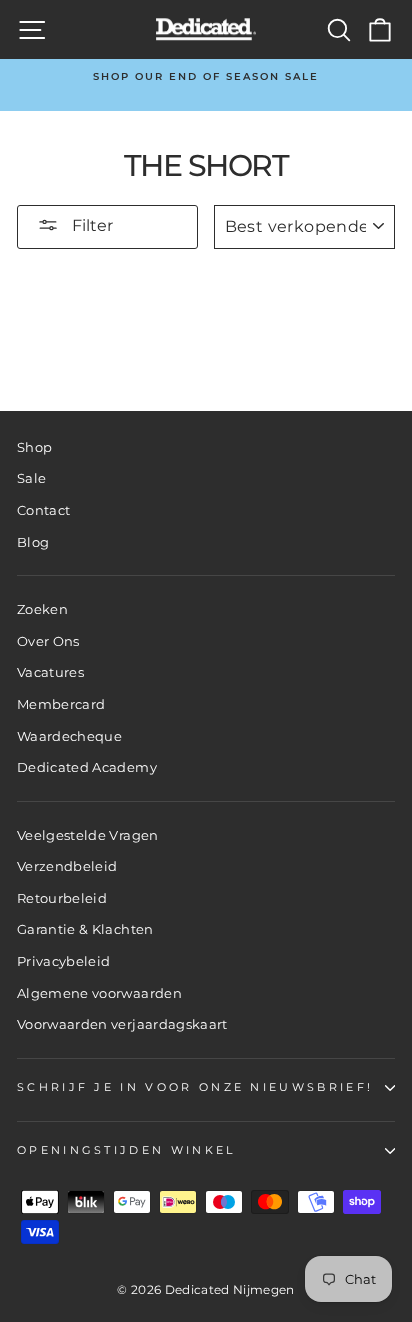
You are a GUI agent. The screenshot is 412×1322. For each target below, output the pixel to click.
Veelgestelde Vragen (88, 835)
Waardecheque (69, 736)
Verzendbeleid (67, 866)
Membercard (61, 704)
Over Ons (48, 641)
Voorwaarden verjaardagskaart (122, 1024)
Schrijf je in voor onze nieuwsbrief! (195, 1087)
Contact (43, 510)
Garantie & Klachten (85, 929)
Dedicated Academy (87, 767)
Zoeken (42, 609)
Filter (90, 225)
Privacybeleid (64, 961)
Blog (33, 542)
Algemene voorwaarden (99, 993)
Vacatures (50, 672)
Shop (34, 447)
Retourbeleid (62, 898)
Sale (31, 478)
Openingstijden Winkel (126, 1150)
